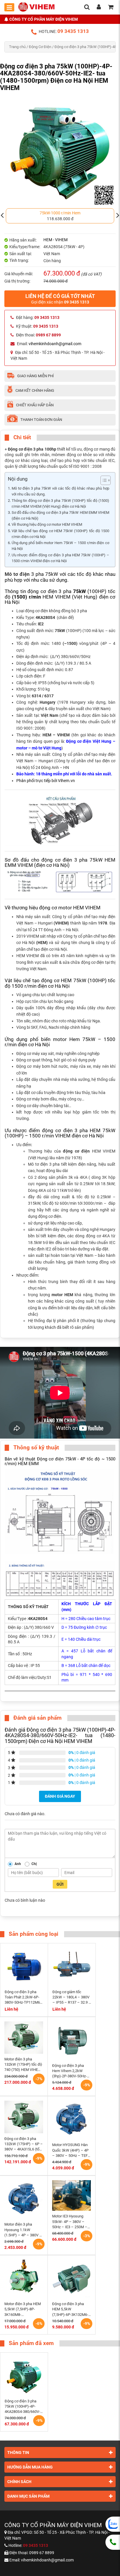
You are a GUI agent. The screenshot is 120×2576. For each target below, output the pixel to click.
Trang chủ (17, 47)
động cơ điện (76, 1151)
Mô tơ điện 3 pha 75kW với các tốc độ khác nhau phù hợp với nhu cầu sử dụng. (60, 491)
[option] (60, 216)
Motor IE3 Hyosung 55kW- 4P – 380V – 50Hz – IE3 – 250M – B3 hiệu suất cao (70, 2222)
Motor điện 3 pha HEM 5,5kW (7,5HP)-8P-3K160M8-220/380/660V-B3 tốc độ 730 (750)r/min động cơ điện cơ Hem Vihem (23, 2309)
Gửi (60, 1884)
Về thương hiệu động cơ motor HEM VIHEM (47, 524)
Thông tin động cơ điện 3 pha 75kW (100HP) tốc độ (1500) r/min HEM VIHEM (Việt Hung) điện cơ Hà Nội (60, 503)
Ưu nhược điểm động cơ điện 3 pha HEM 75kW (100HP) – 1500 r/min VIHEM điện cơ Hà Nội (60, 558)
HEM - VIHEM (55, 240)
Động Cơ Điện (40, 47)
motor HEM (62, 1295)
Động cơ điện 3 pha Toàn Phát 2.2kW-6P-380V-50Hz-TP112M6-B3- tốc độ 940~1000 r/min (23, 1998)
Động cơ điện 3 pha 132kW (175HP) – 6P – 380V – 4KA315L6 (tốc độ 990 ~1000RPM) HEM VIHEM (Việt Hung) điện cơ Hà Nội (24, 2144)
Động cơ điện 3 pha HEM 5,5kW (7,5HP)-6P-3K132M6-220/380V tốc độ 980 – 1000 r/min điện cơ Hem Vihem (71, 2309)
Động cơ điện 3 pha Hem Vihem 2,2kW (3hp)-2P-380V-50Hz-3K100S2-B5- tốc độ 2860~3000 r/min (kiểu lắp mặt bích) (71, 2071)
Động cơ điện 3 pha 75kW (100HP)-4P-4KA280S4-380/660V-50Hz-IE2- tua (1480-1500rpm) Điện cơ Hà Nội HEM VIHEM (22, 2407)
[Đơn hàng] (111, 8)
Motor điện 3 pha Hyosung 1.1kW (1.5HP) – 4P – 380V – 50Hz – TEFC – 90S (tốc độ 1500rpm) (23, 2230)
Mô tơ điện (17, 574)
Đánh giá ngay (60, 1796)
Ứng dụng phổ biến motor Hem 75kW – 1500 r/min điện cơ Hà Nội (60, 546)
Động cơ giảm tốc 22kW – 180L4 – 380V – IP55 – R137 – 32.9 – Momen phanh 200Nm (72, 1998)
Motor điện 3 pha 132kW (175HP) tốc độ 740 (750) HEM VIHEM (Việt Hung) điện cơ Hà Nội (23, 2065)
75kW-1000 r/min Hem (60, 213)
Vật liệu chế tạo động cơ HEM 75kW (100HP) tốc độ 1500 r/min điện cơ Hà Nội (60, 534)
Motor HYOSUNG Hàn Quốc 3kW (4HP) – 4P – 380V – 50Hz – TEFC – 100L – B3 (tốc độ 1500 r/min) (71, 2150)
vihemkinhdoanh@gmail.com (55, 344)
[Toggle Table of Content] (103, 480)
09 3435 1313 (73, 31)
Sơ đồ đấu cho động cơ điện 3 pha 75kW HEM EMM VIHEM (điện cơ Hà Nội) (60, 515)
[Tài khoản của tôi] (99, 8)
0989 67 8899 (42, 2553)
